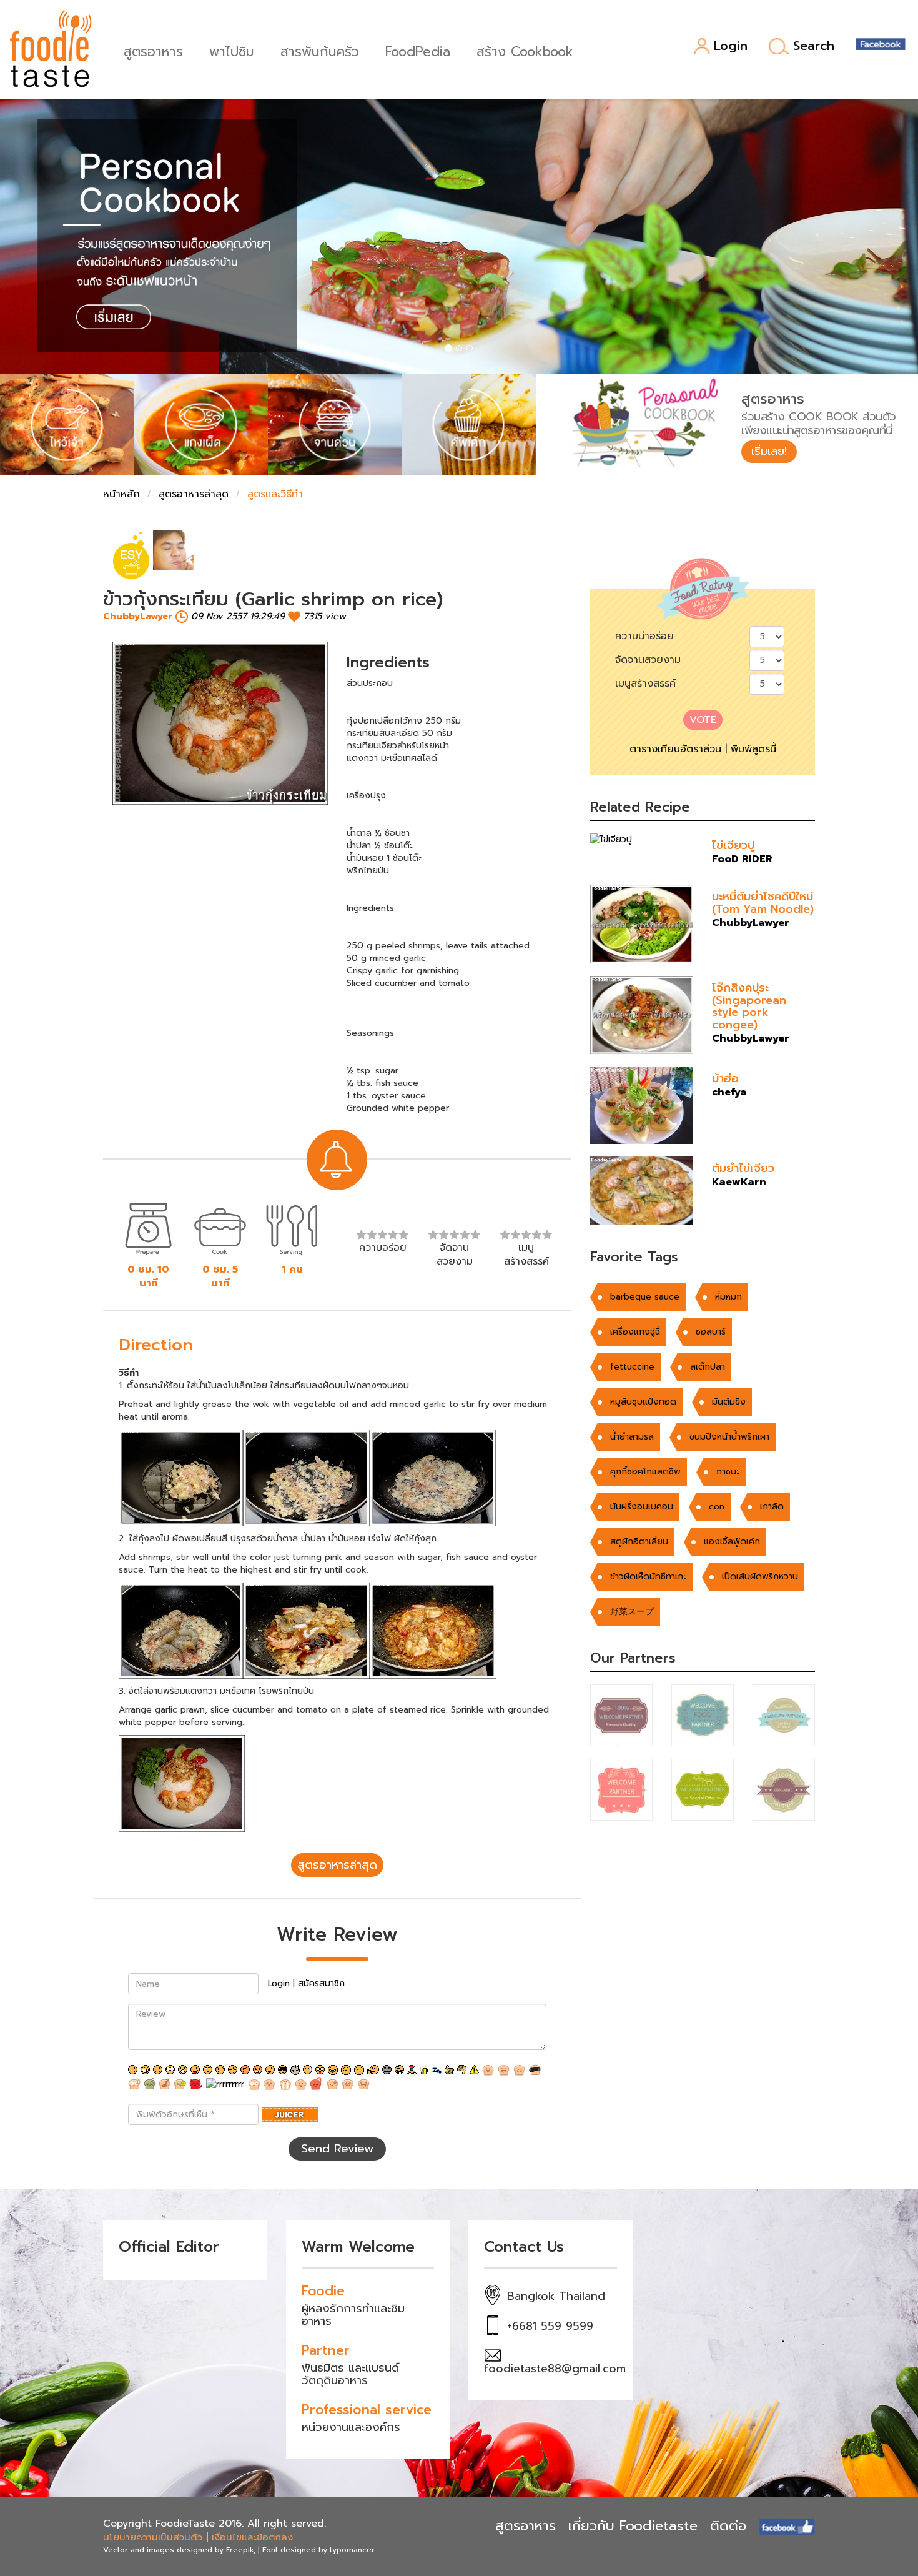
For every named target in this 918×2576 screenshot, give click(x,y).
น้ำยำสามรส (632, 1437)
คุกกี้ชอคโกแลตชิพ (645, 1472)
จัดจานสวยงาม (648, 660)
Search (814, 46)
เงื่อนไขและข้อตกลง (252, 2537)
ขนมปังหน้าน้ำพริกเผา (729, 1437)
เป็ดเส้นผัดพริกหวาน (760, 1577)
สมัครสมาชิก (321, 1983)
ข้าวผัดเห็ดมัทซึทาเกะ (648, 1577)
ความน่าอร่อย (644, 636)
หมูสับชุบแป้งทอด (643, 1402)
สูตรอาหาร (153, 50)
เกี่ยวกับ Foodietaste (633, 2526)
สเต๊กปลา (708, 1367)
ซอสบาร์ (711, 1332)
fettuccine (632, 1367)
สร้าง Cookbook (525, 50)
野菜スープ (632, 1612)
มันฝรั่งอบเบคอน (642, 1507)
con (717, 1507)
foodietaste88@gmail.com (555, 2369)
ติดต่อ (728, 2526)
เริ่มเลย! (769, 451)
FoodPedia (418, 50)
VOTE (703, 720)
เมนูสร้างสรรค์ (645, 684)
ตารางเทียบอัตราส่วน (675, 749)
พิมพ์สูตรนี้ (753, 749)
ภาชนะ (728, 1472)
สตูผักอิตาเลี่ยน (639, 1542)
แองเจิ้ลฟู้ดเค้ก (732, 1542)
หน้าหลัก (121, 494)
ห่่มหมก (728, 1297)
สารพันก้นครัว (320, 50)
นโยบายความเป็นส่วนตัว (153, 2537)
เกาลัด (772, 1507)
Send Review (337, 2149)
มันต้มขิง (729, 1402)
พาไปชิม (232, 50)
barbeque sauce (645, 1297)
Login (731, 47)
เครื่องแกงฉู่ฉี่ (635, 1332)
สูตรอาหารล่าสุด (194, 494)
